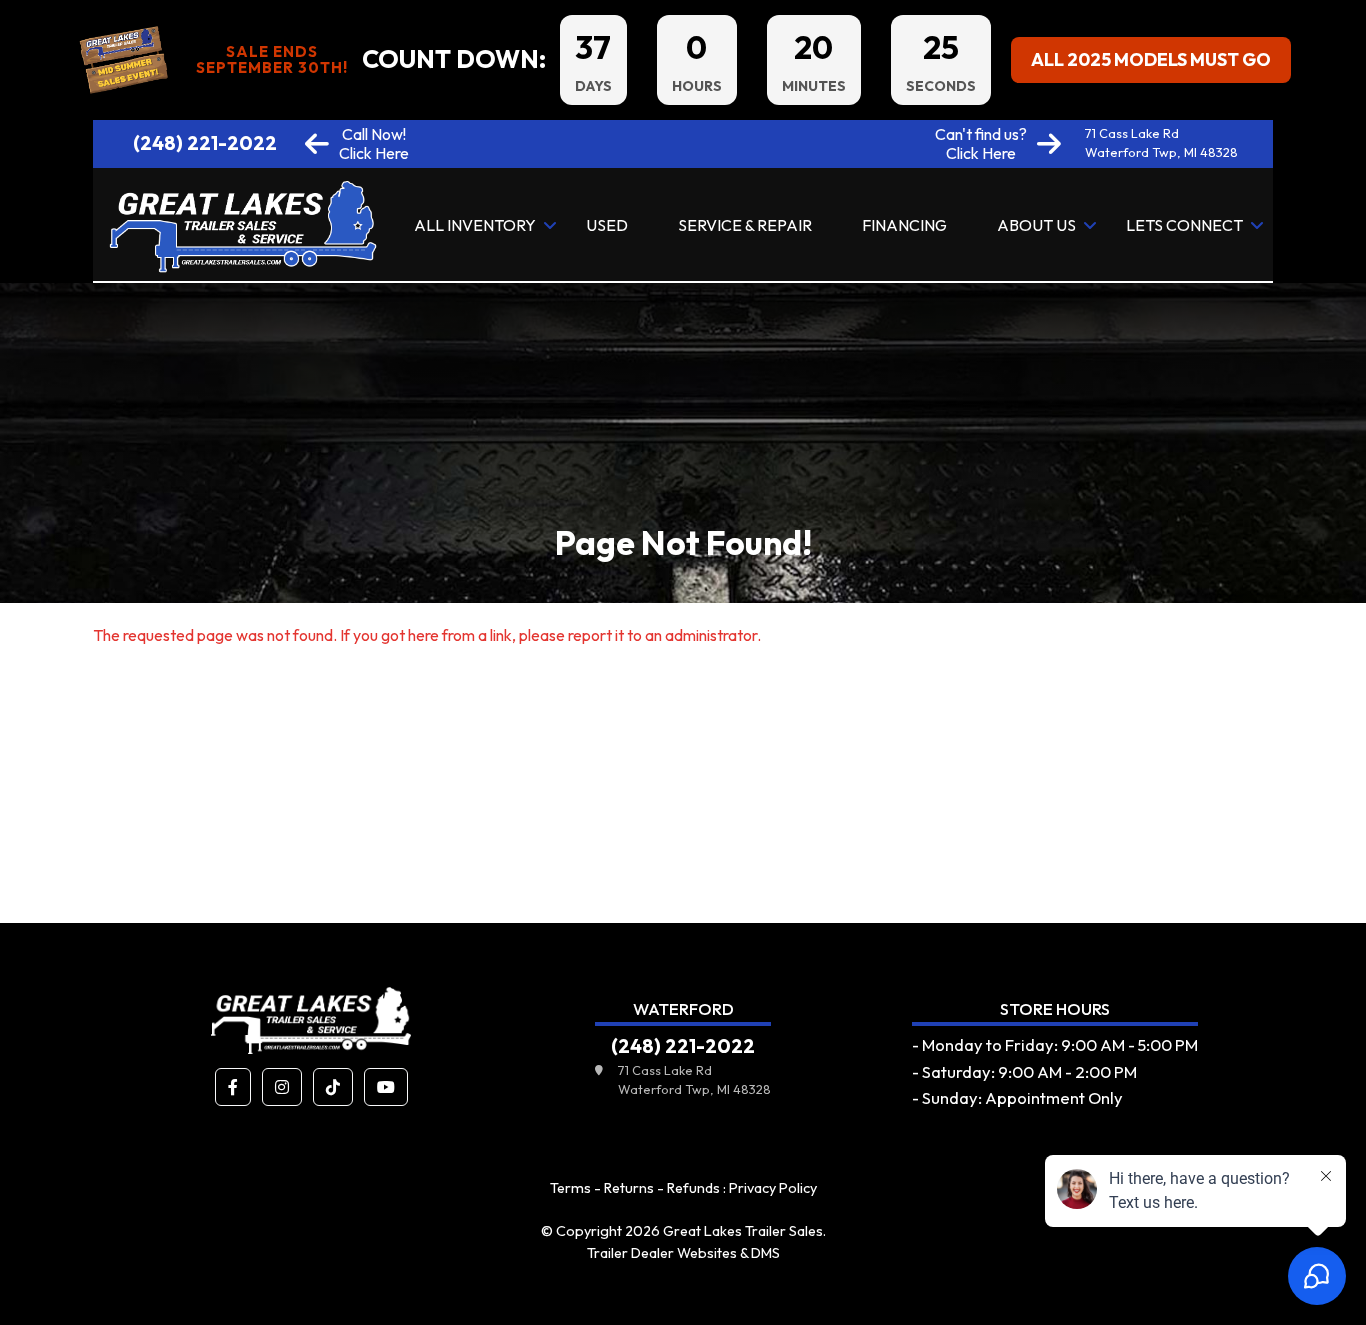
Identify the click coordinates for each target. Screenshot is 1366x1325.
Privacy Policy (773, 1188)
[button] (233, 1087)
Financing (904, 225)
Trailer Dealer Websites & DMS (683, 1253)
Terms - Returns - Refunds (635, 1188)
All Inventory (475, 225)
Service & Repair (745, 225)
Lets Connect (1184, 225)
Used (607, 225)
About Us (1036, 225)
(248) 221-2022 (205, 143)
